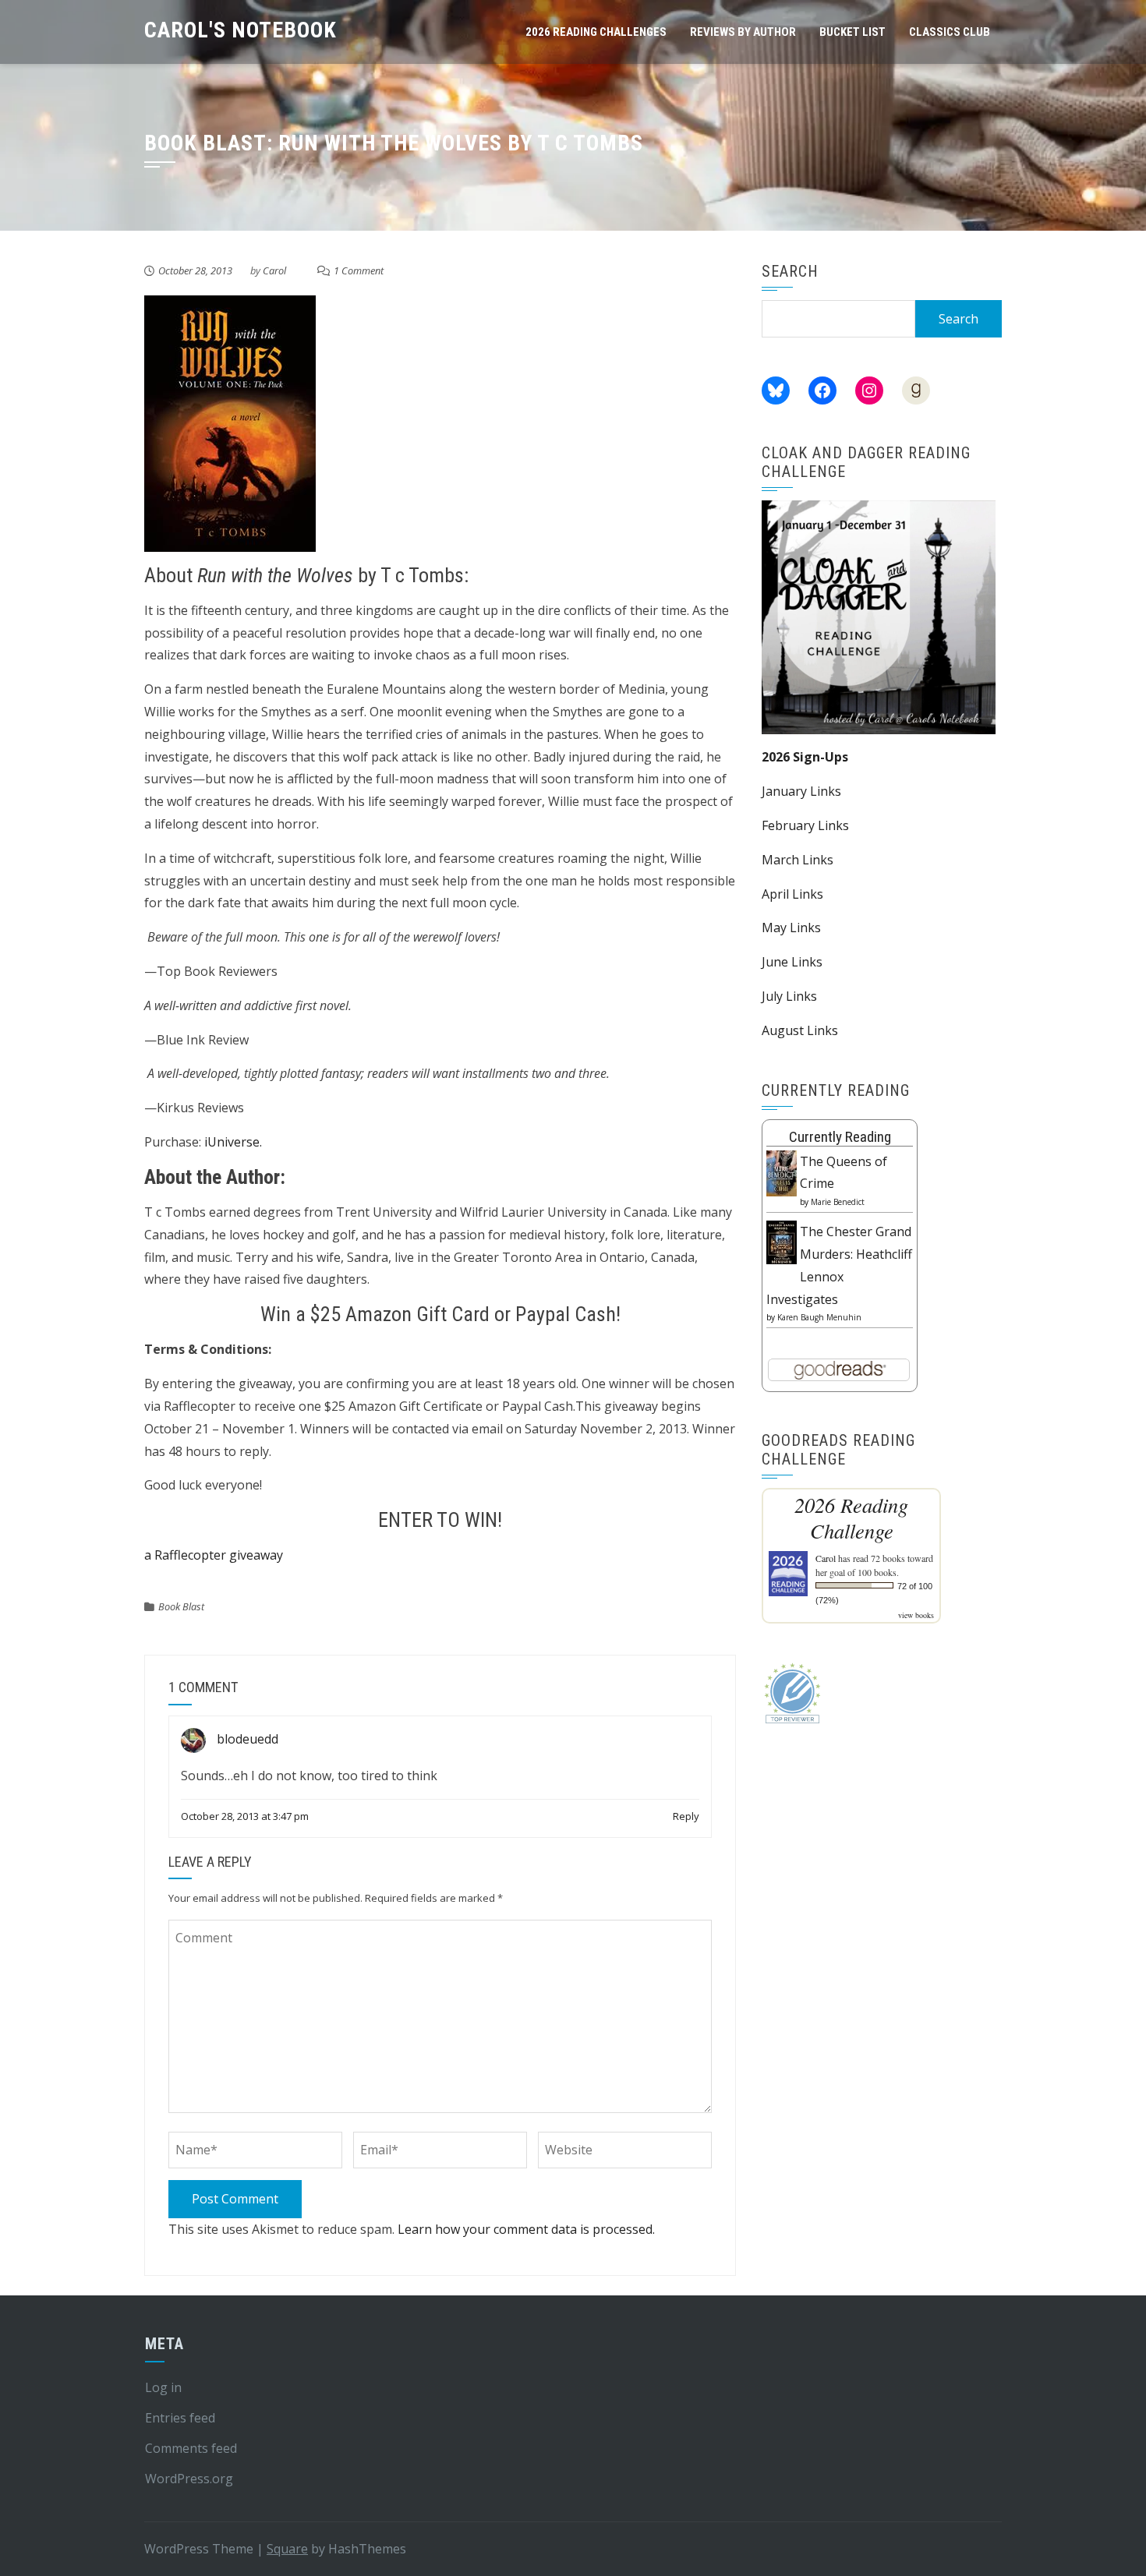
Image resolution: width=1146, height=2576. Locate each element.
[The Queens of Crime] (782, 1172)
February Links (805, 825)
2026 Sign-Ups (805, 757)
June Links (792, 962)
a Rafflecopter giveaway (214, 1555)
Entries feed (180, 2418)
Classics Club (950, 32)
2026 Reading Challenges (596, 32)
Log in (163, 2387)
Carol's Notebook (241, 30)
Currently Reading (840, 1137)
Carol (274, 270)
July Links (789, 996)
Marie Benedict (838, 1202)
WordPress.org (189, 2479)
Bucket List (852, 32)
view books (916, 1615)
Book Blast (181, 1606)
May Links (791, 928)
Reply (686, 1816)
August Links (800, 1030)
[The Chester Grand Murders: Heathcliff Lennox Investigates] (782, 1241)
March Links (798, 860)
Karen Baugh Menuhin (819, 1317)
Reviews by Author (743, 32)
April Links (792, 894)
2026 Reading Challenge (851, 1518)
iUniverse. (233, 1142)
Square (287, 2549)
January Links (801, 791)
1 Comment (359, 270)
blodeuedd (248, 1739)
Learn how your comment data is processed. (526, 2229)
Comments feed (191, 2448)
